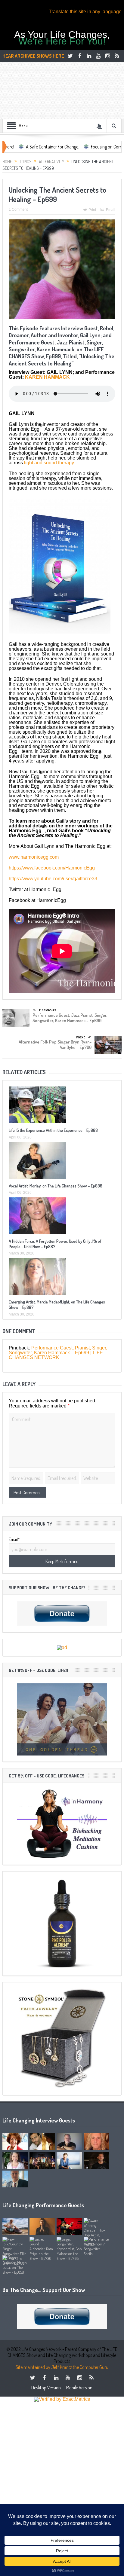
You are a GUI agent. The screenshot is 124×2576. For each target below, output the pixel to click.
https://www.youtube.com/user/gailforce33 (53, 879)
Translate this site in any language (85, 12)
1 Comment (18, 209)
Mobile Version (79, 2388)
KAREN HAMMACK (47, 377)
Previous (48, 1010)
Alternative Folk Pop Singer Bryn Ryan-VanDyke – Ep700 (55, 1045)
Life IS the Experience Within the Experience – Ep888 (53, 1130)
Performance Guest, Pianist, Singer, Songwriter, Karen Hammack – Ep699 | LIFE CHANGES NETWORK (58, 1353)
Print (92, 210)
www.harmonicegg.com (34, 857)
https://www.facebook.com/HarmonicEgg (52, 868)
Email (111, 210)
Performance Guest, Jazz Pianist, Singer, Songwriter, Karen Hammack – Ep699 (70, 1018)
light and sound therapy (49, 463)
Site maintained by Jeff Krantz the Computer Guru (62, 2367)
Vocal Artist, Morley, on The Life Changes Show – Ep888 (56, 1186)
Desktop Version (46, 2388)
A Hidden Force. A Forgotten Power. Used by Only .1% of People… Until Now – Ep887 (55, 1244)
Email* (14, 1539)
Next (81, 1037)
